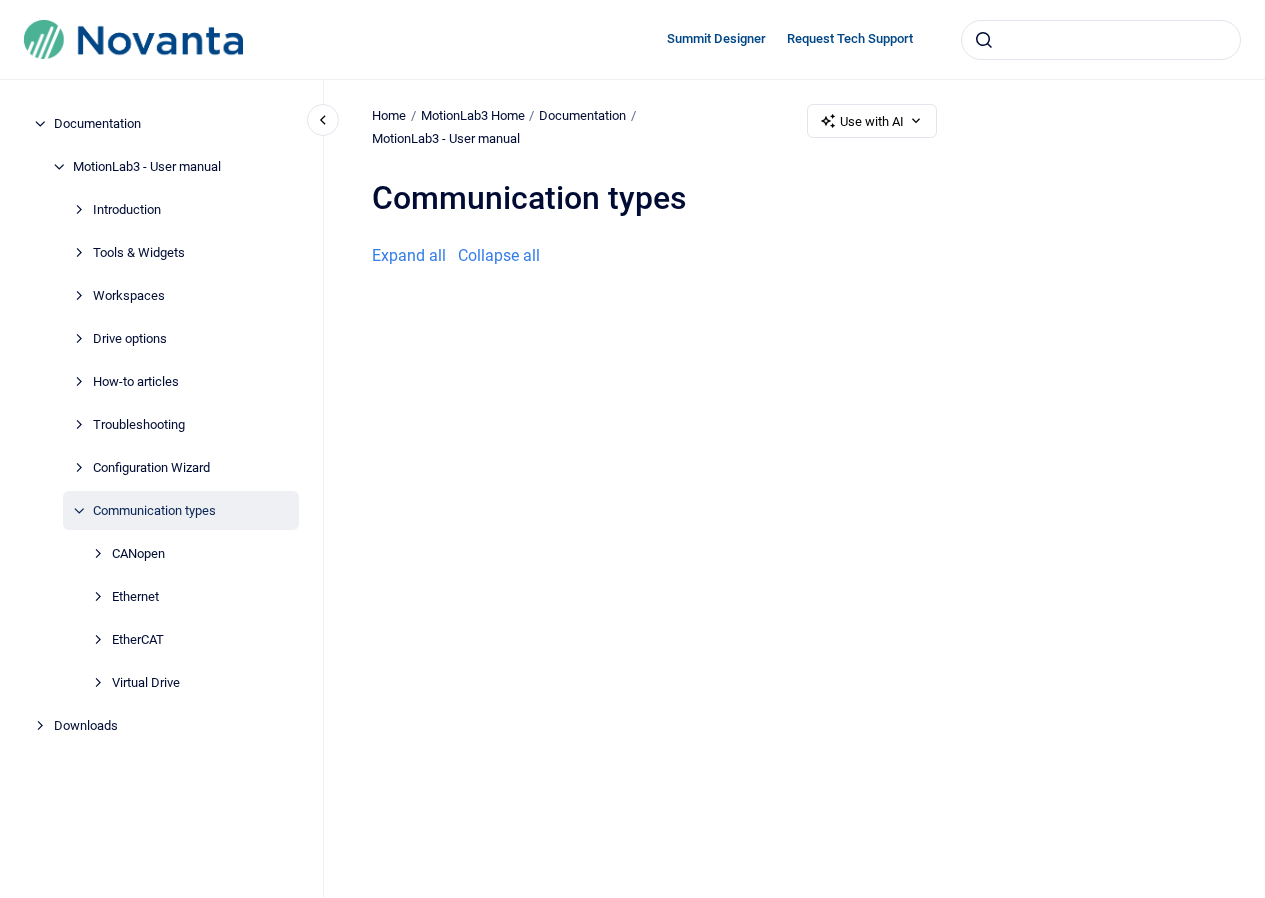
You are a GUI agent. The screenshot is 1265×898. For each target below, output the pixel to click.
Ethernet (135, 596)
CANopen (138, 553)
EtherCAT (138, 639)
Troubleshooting (139, 424)
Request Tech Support (850, 38)
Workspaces (129, 295)
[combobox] (1101, 40)
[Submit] (984, 40)
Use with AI (872, 121)
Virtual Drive (146, 682)
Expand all (409, 255)
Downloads (86, 725)
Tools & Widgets (139, 252)
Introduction (127, 209)
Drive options (130, 338)
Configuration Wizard (151, 467)
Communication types (154, 510)
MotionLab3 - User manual (147, 166)
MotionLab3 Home (473, 115)
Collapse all (499, 255)
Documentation (97, 123)
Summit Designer (716, 38)
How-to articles (136, 381)
